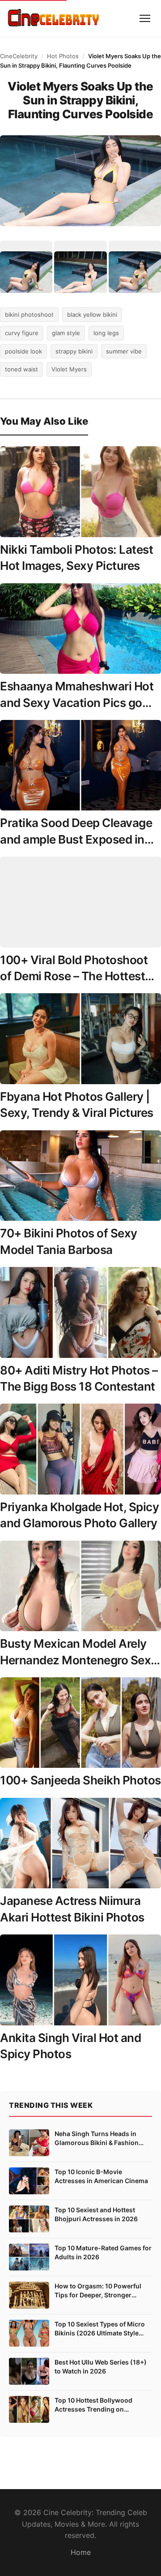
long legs (106, 333)
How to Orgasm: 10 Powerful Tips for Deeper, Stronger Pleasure (98, 2291)
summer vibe (124, 351)
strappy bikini (74, 351)
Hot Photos (63, 56)
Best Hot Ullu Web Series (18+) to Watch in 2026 (101, 2367)
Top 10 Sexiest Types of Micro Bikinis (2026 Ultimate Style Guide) (100, 2329)
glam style (66, 333)
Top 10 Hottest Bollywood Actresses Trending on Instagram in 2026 (93, 2405)
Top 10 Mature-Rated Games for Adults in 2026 (103, 2252)
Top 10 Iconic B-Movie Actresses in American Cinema (101, 2176)
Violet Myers (69, 369)
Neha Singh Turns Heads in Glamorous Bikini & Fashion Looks (97, 2138)
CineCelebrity (19, 56)
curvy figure (22, 333)
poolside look (23, 351)
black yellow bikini (92, 314)
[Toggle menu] (145, 18)
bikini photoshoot (29, 314)
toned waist (21, 369)
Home (81, 2552)
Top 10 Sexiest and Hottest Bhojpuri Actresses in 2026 (96, 2214)
